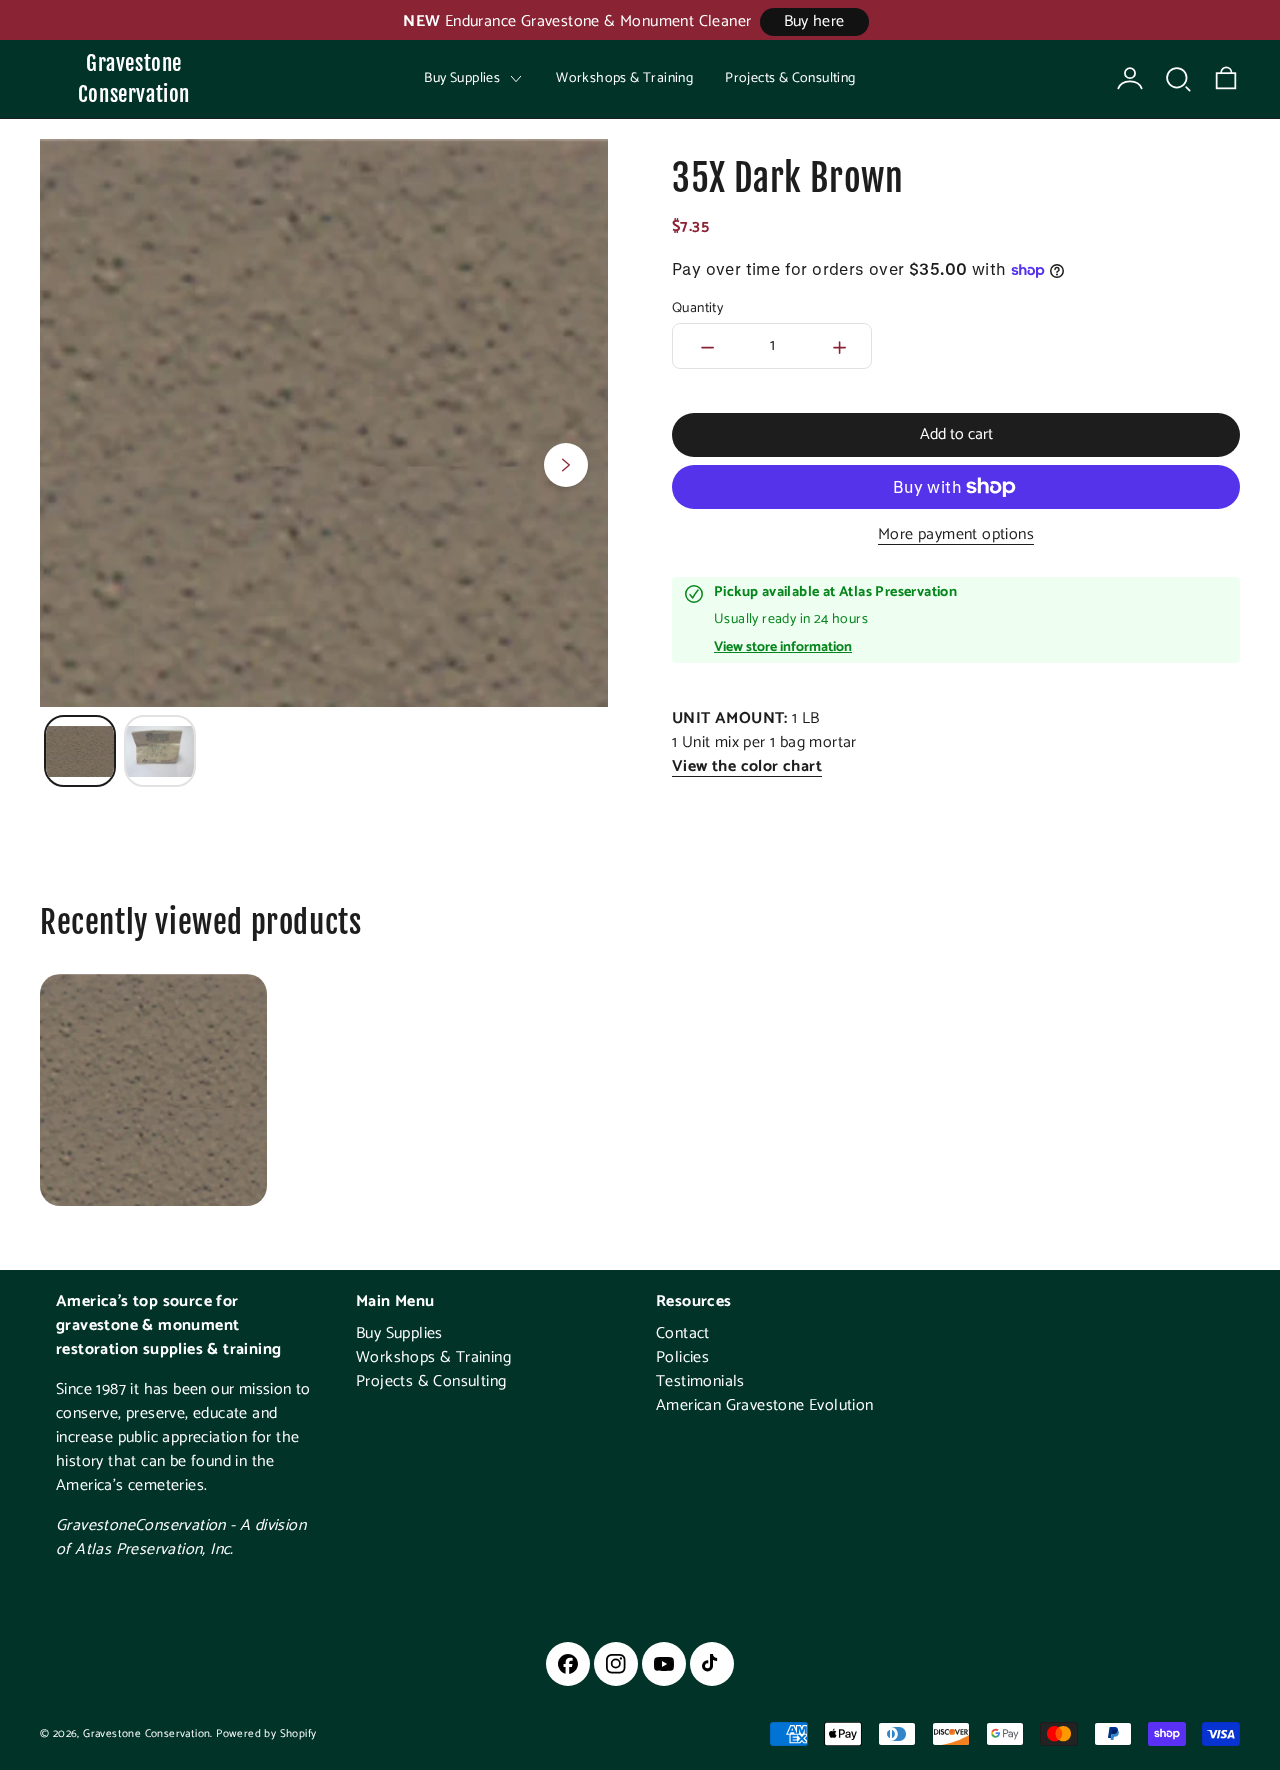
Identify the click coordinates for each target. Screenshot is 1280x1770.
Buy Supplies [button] (462, 78)
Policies (682, 1357)
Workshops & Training (624, 78)
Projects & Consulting (790, 78)
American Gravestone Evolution (765, 1405)
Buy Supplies (399, 1333)
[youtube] (664, 1664)
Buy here (814, 21)
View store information (783, 648)
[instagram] (616, 1664)
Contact (683, 1333)
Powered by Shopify (266, 1734)
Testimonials (700, 1381)
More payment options (956, 535)
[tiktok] (712, 1664)
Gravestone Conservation (134, 78)
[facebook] (568, 1664)
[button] (1178, 79)
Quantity (697, 309)
